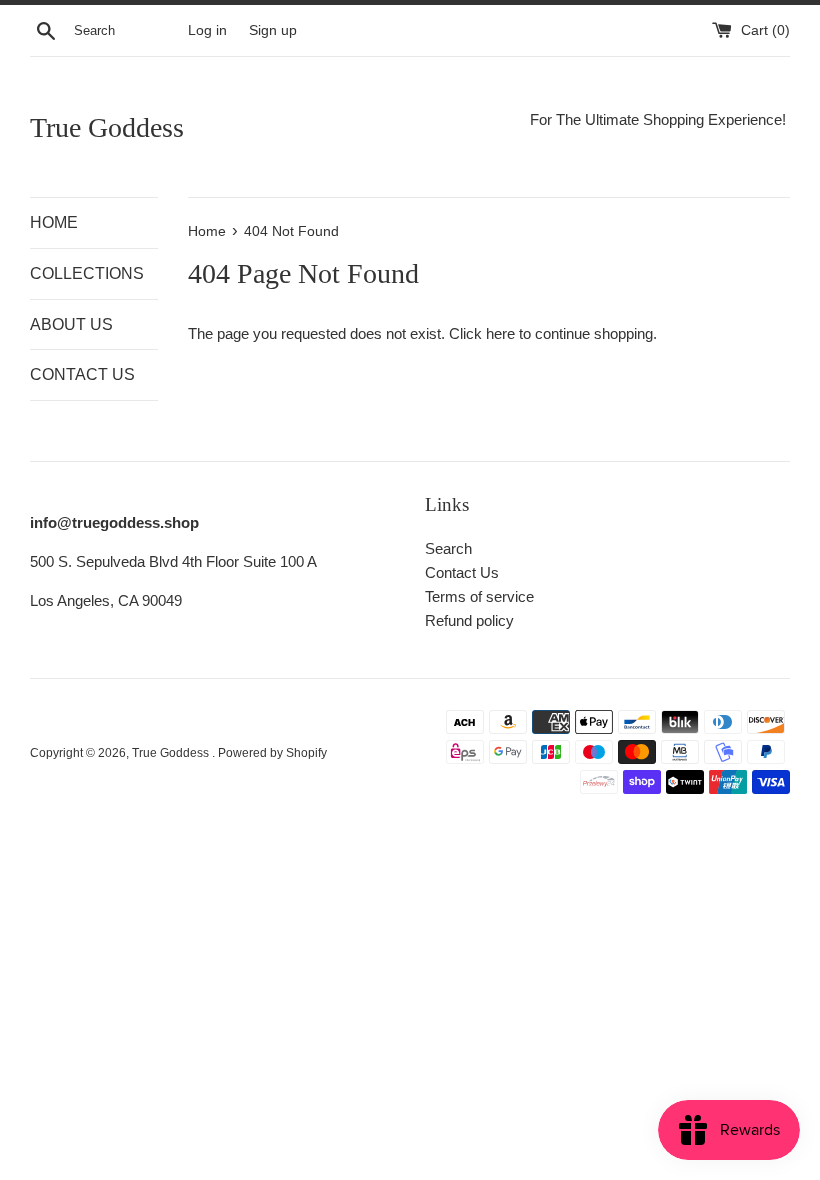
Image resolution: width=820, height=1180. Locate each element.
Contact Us (462, 572)
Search (448, 548)
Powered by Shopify (272, 753)
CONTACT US (82, 374)
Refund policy (469, 620)
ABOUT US (71, 324)
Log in (207, 30)
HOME (54, 222)
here (500, 333)
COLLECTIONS (87, 273)
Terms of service (479, 596)
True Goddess (107, 127)
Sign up (273, 30)
